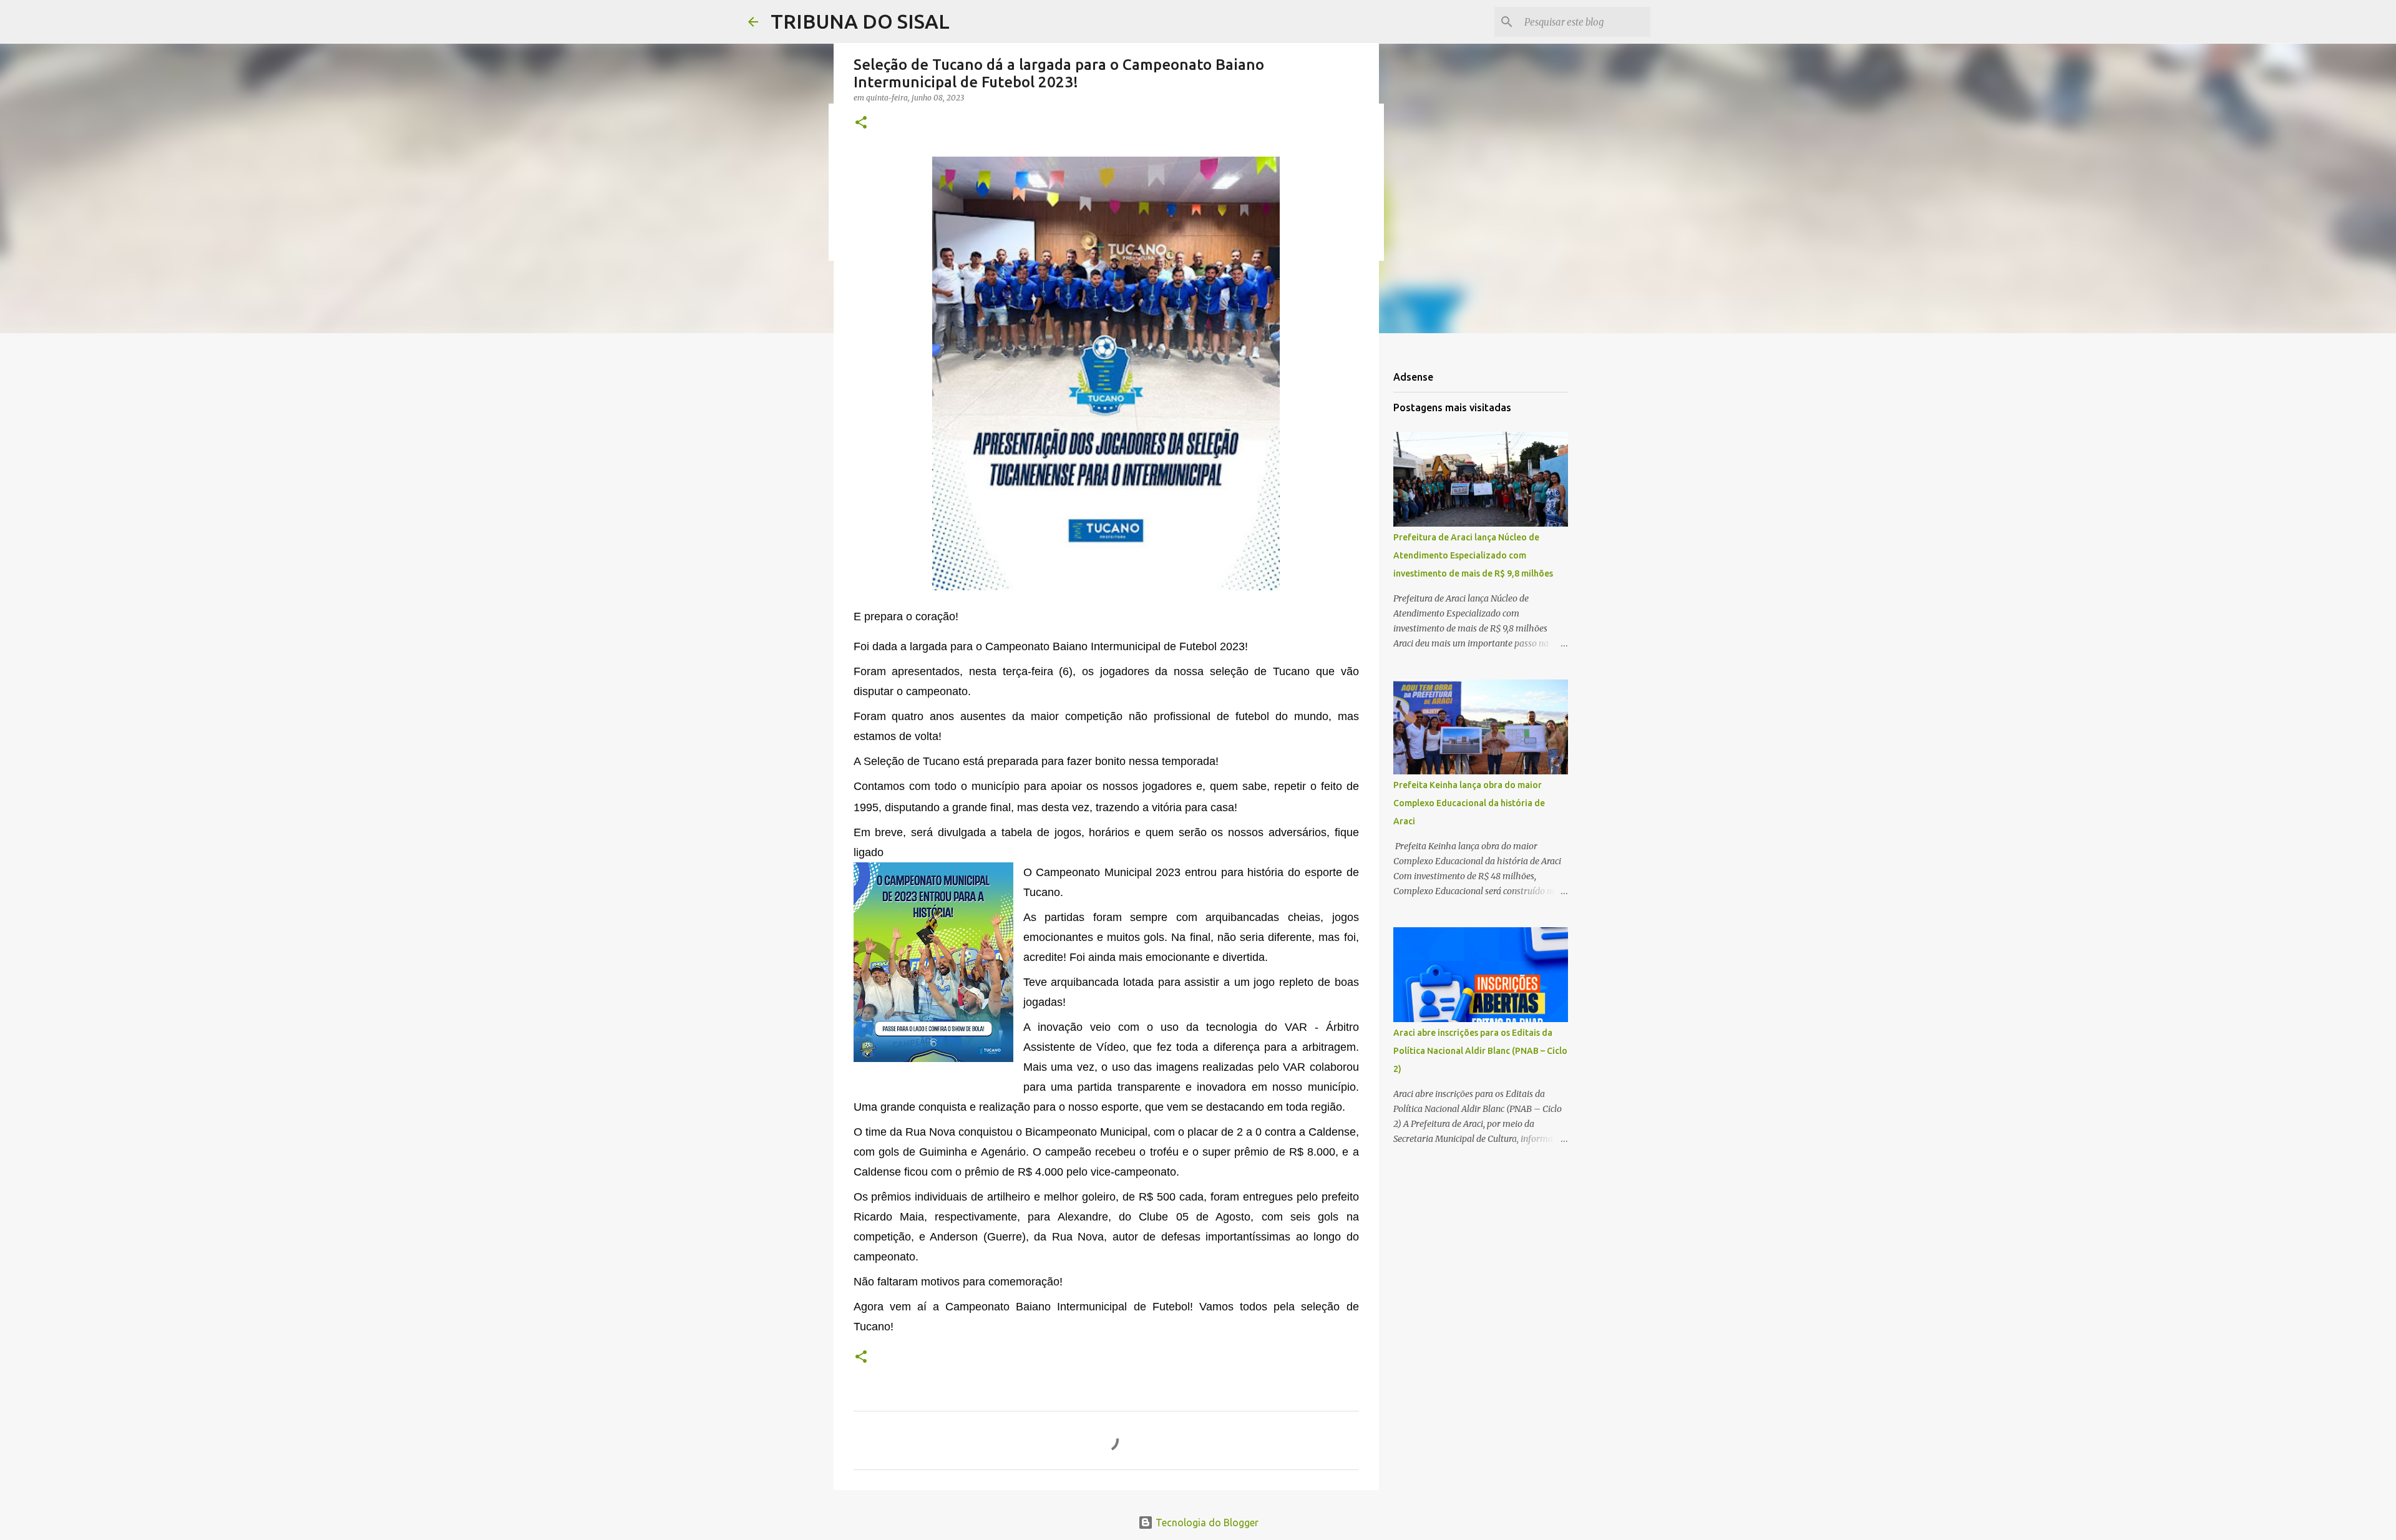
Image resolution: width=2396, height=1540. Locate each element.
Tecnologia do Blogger (1206, 1523)
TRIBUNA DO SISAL (860, 21)
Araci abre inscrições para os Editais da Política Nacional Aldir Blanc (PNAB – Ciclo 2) (1480, 1051)
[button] (861, 123)
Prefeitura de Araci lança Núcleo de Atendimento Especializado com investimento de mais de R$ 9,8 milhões (1473, 555)
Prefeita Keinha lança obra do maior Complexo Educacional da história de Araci (1469, 803)
